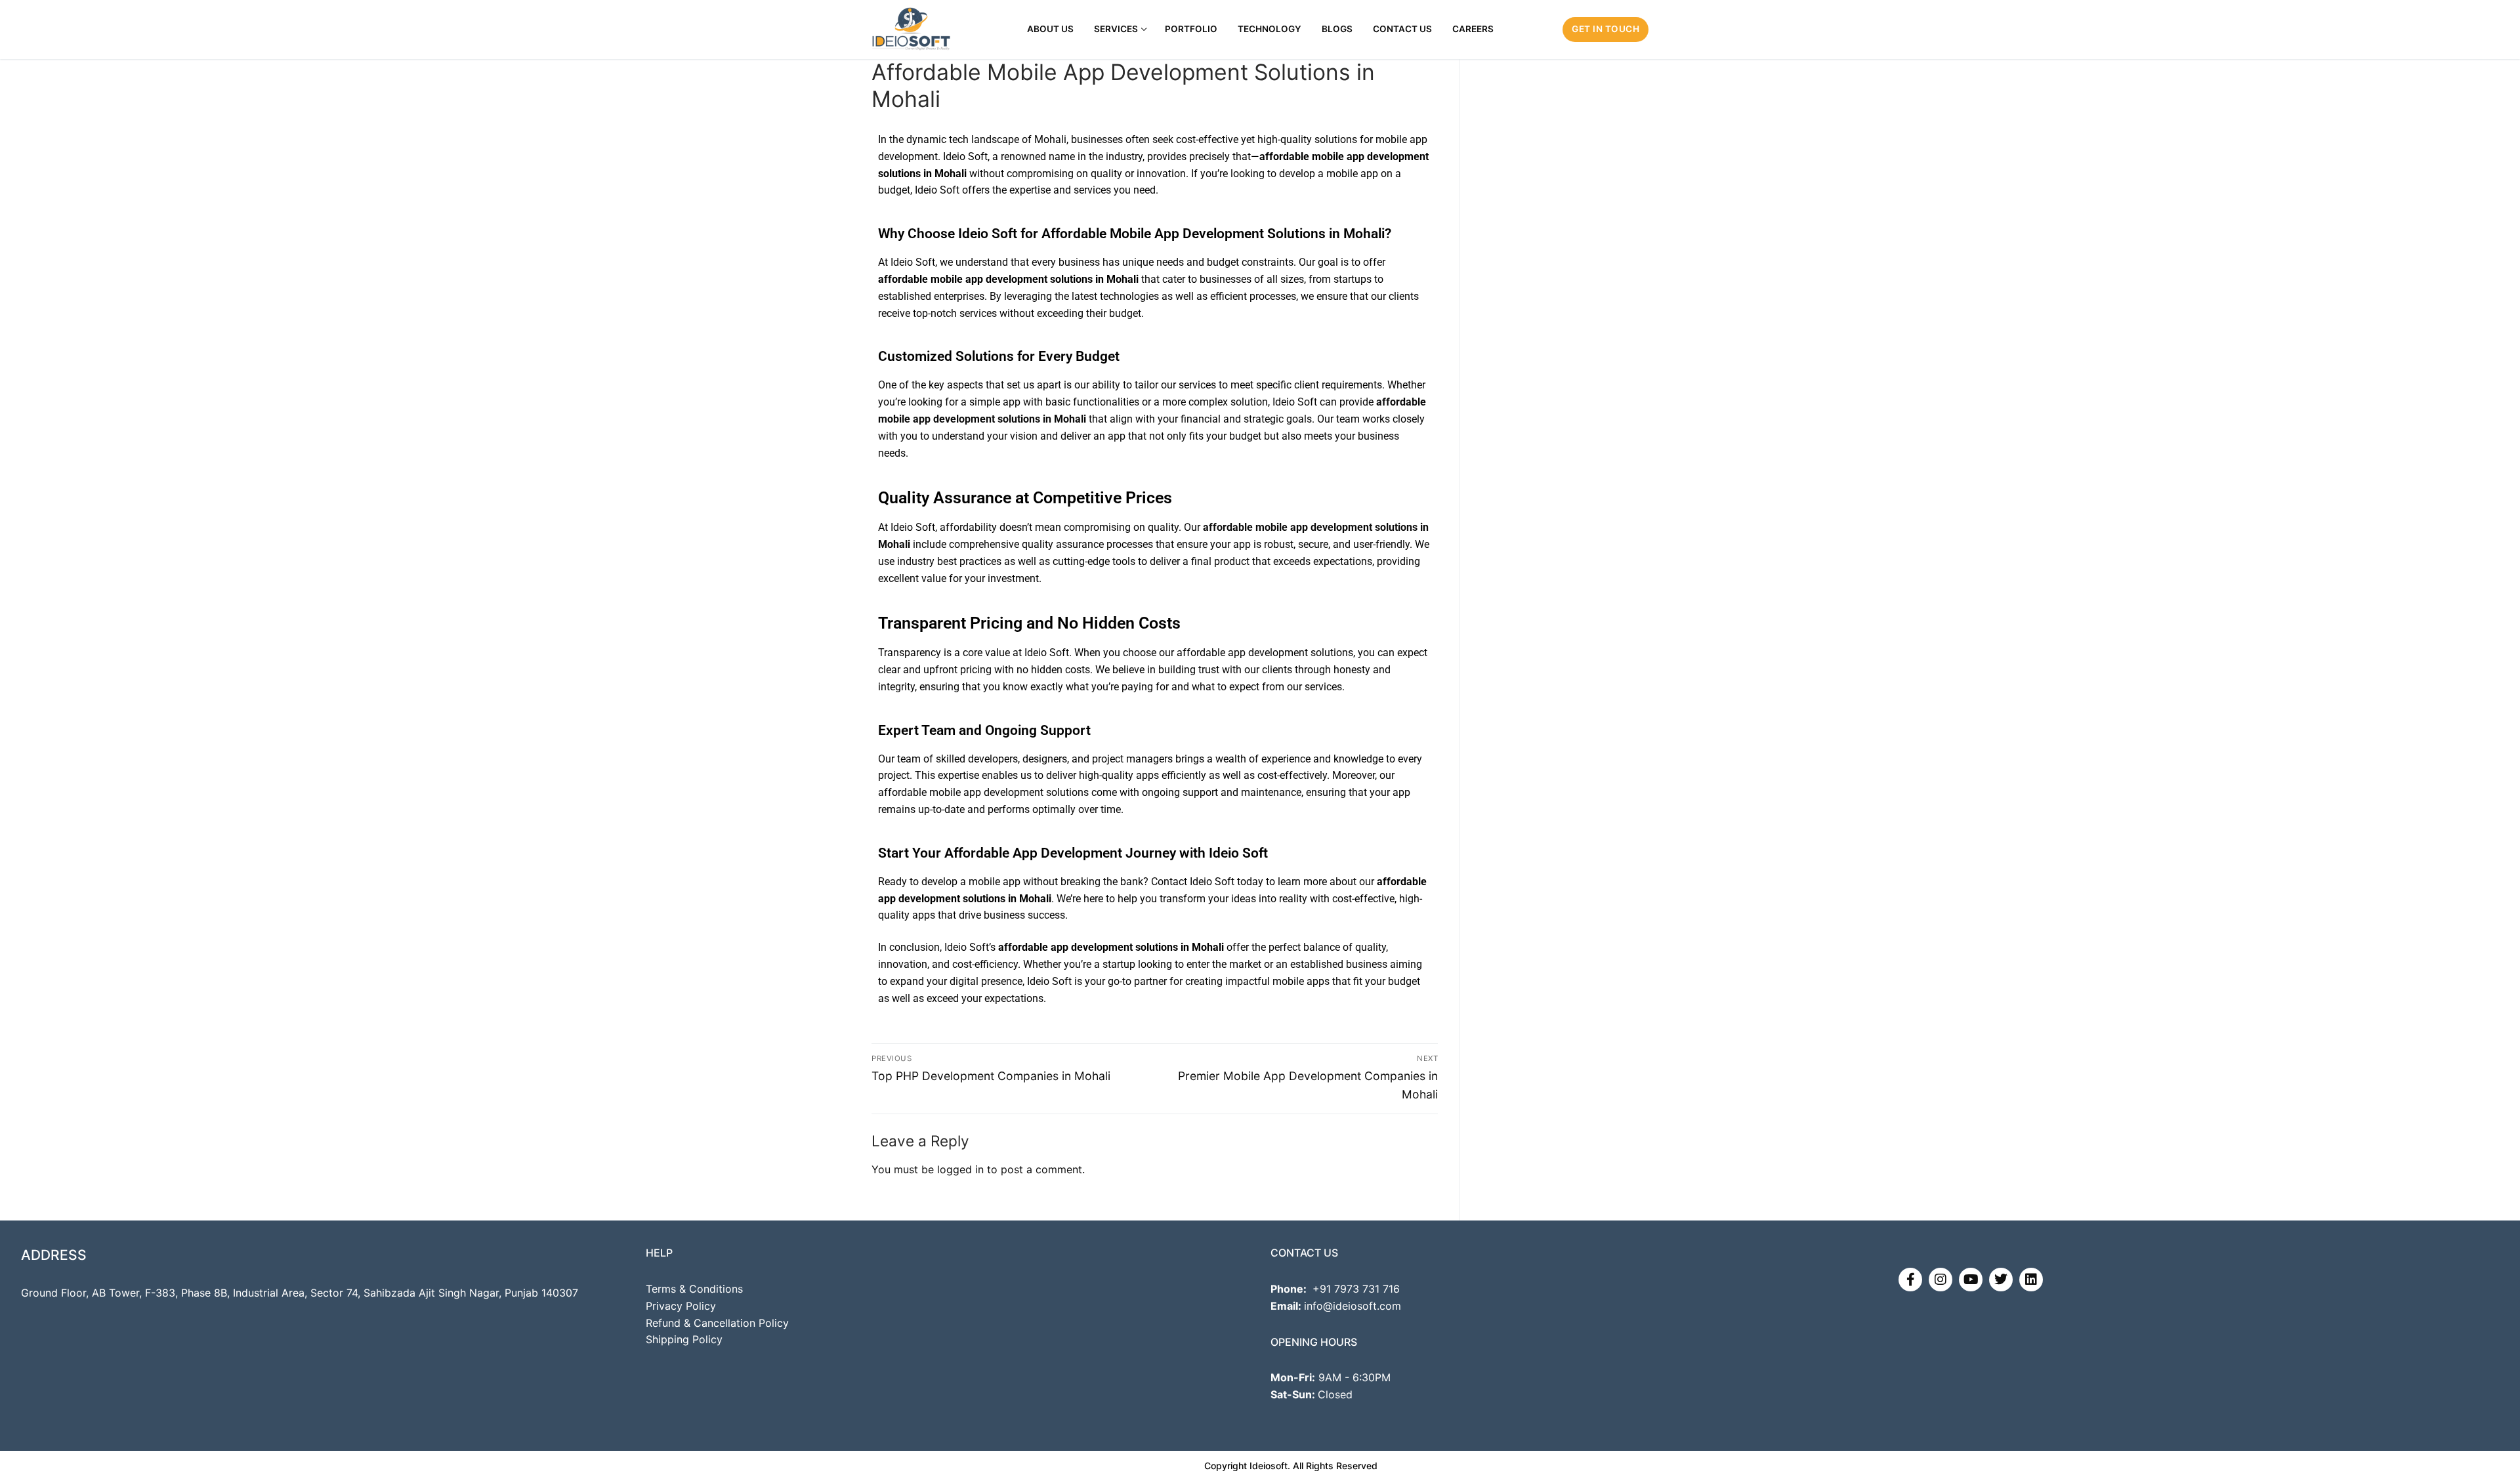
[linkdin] (2031, 1280)
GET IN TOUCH (1606, 29)
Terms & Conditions (694, 1289)
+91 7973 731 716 (1356, 1289)
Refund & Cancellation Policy (717, 1323)
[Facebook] (1910, 1280)
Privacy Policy (681, 1306)
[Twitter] (2001, 1280)
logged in (960, 1169)
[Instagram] (1941, 1280)
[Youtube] (1971, 1280)
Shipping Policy (684, 1339)
